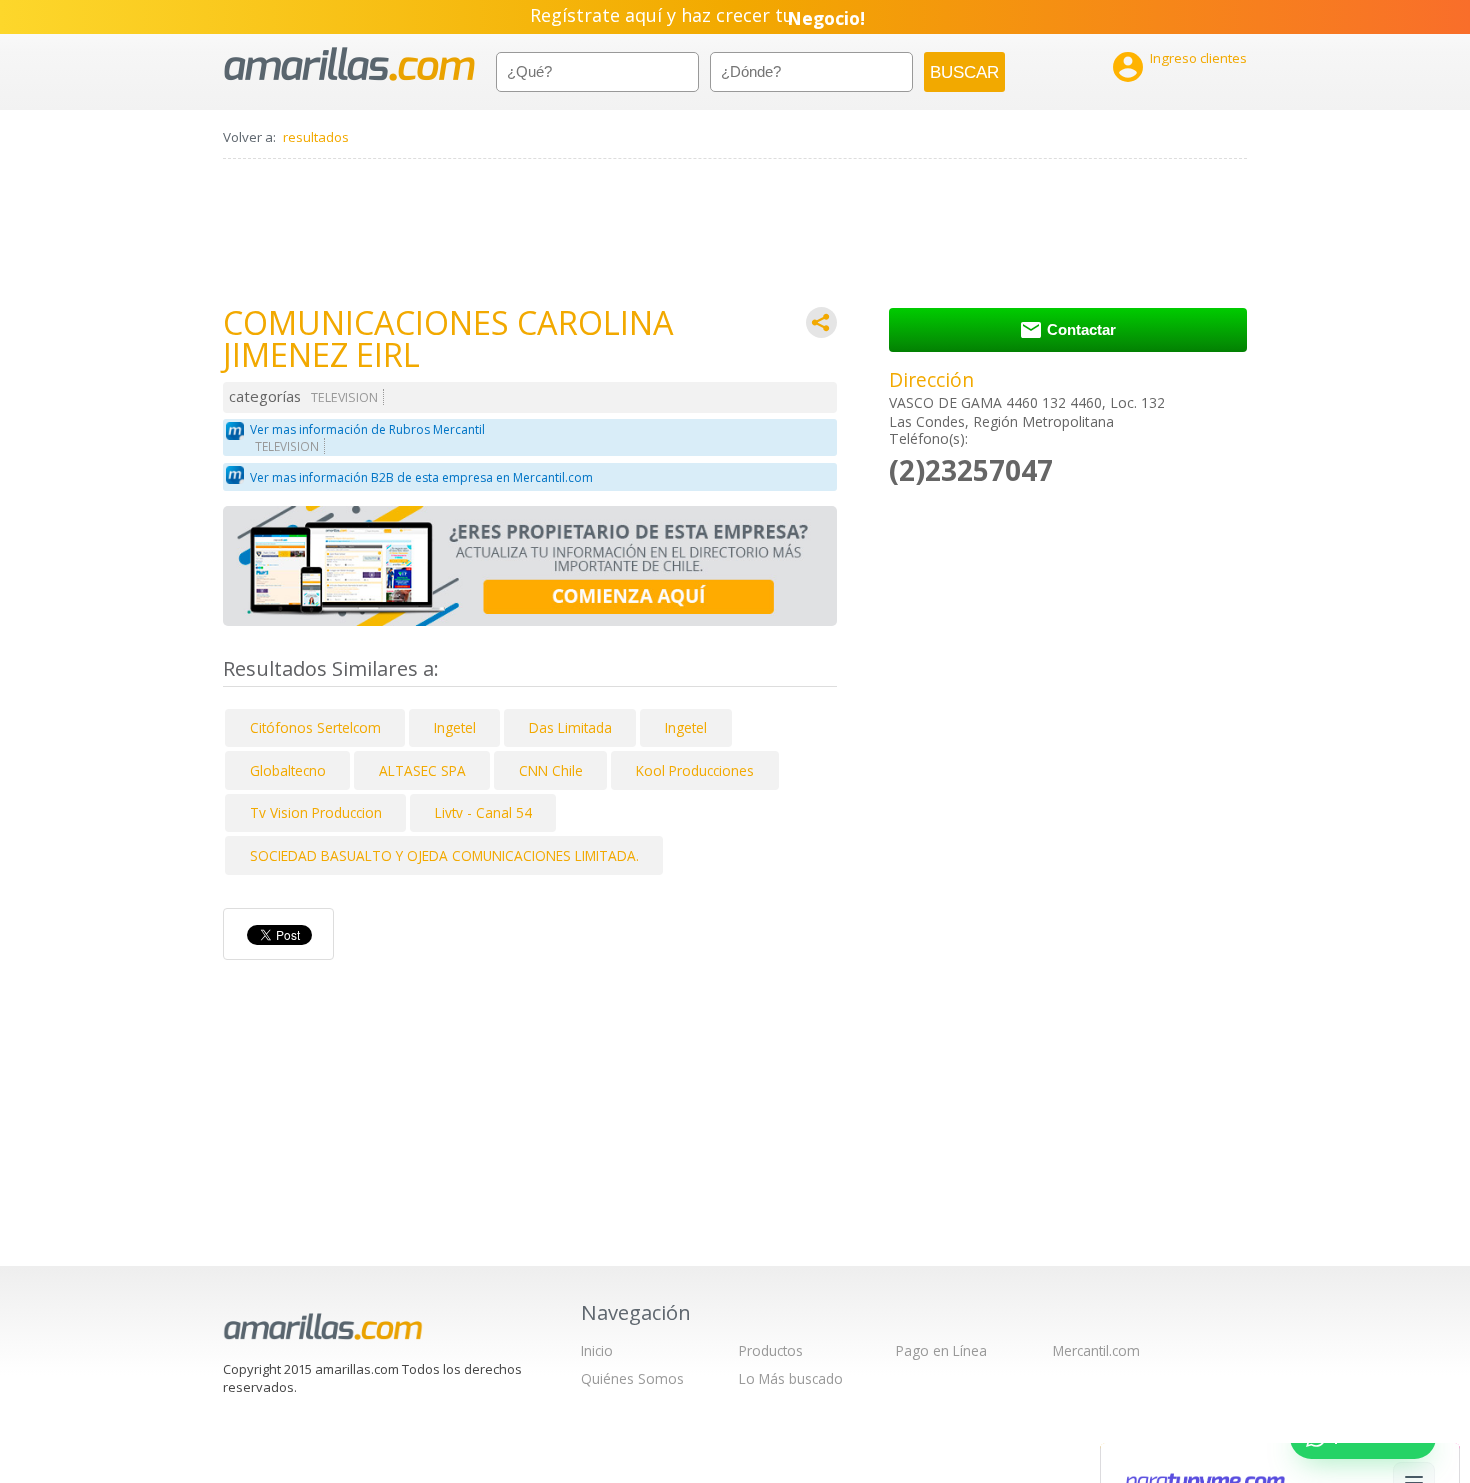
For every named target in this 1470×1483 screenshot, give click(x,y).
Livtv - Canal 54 (483, 812)
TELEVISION (344, 397)
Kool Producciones (695, 770)
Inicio (597, 1350)
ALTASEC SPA (422, 770)
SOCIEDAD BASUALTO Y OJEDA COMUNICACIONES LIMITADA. (444, 855)
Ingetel (455, 727)
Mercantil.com (1096, 1350)
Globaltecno (288, 770)
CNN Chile (551, 770)
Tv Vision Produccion (316, 812)
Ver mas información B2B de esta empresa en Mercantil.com (421, 477)
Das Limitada (570, 727)
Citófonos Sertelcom (315, 727)
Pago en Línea (941, 1350)
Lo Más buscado (791, 1378)
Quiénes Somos (632, 1378)
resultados (316, 137)
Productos (771, 1350)
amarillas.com (349, 64)
